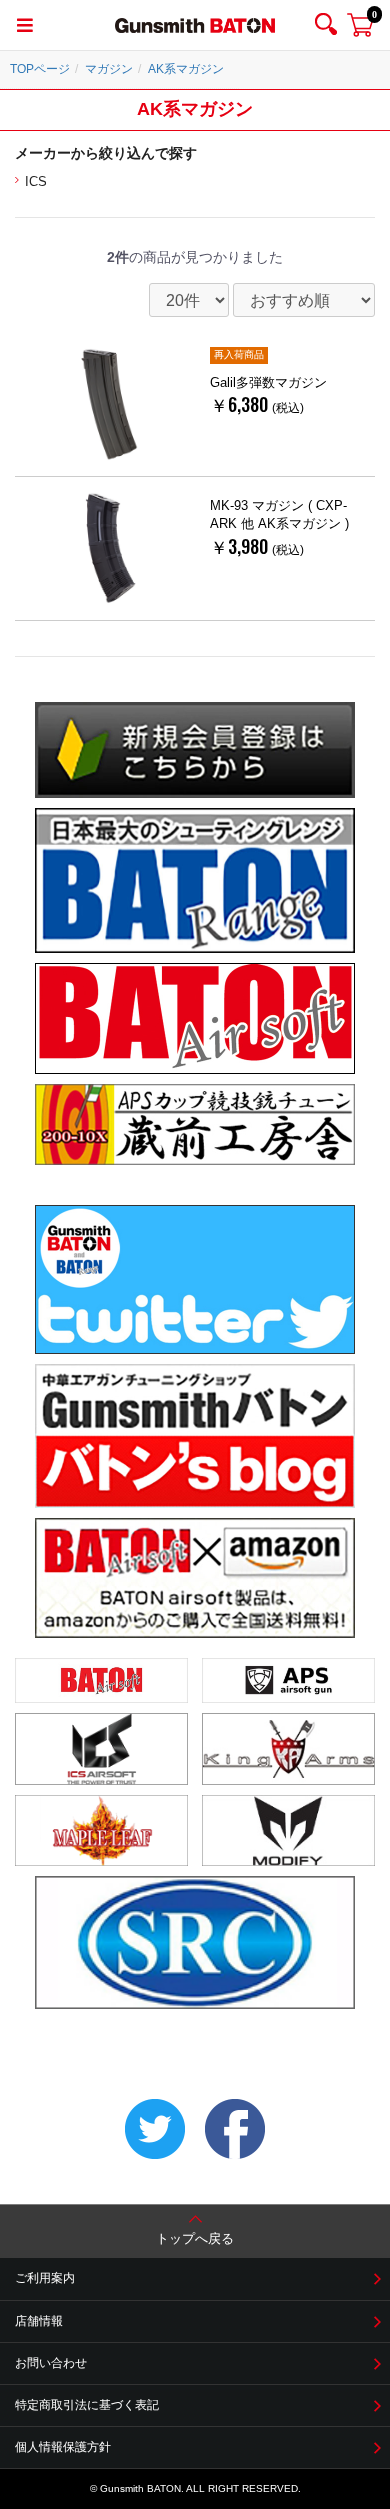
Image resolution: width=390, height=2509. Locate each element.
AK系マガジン (186, 69)
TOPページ (40, 69)
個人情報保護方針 (63, 2447)
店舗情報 (39, 2321)
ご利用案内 (45, 2278)
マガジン (109, 69)
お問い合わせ (51, 2363)
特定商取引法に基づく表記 (87, 2405)
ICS (36, 181)
